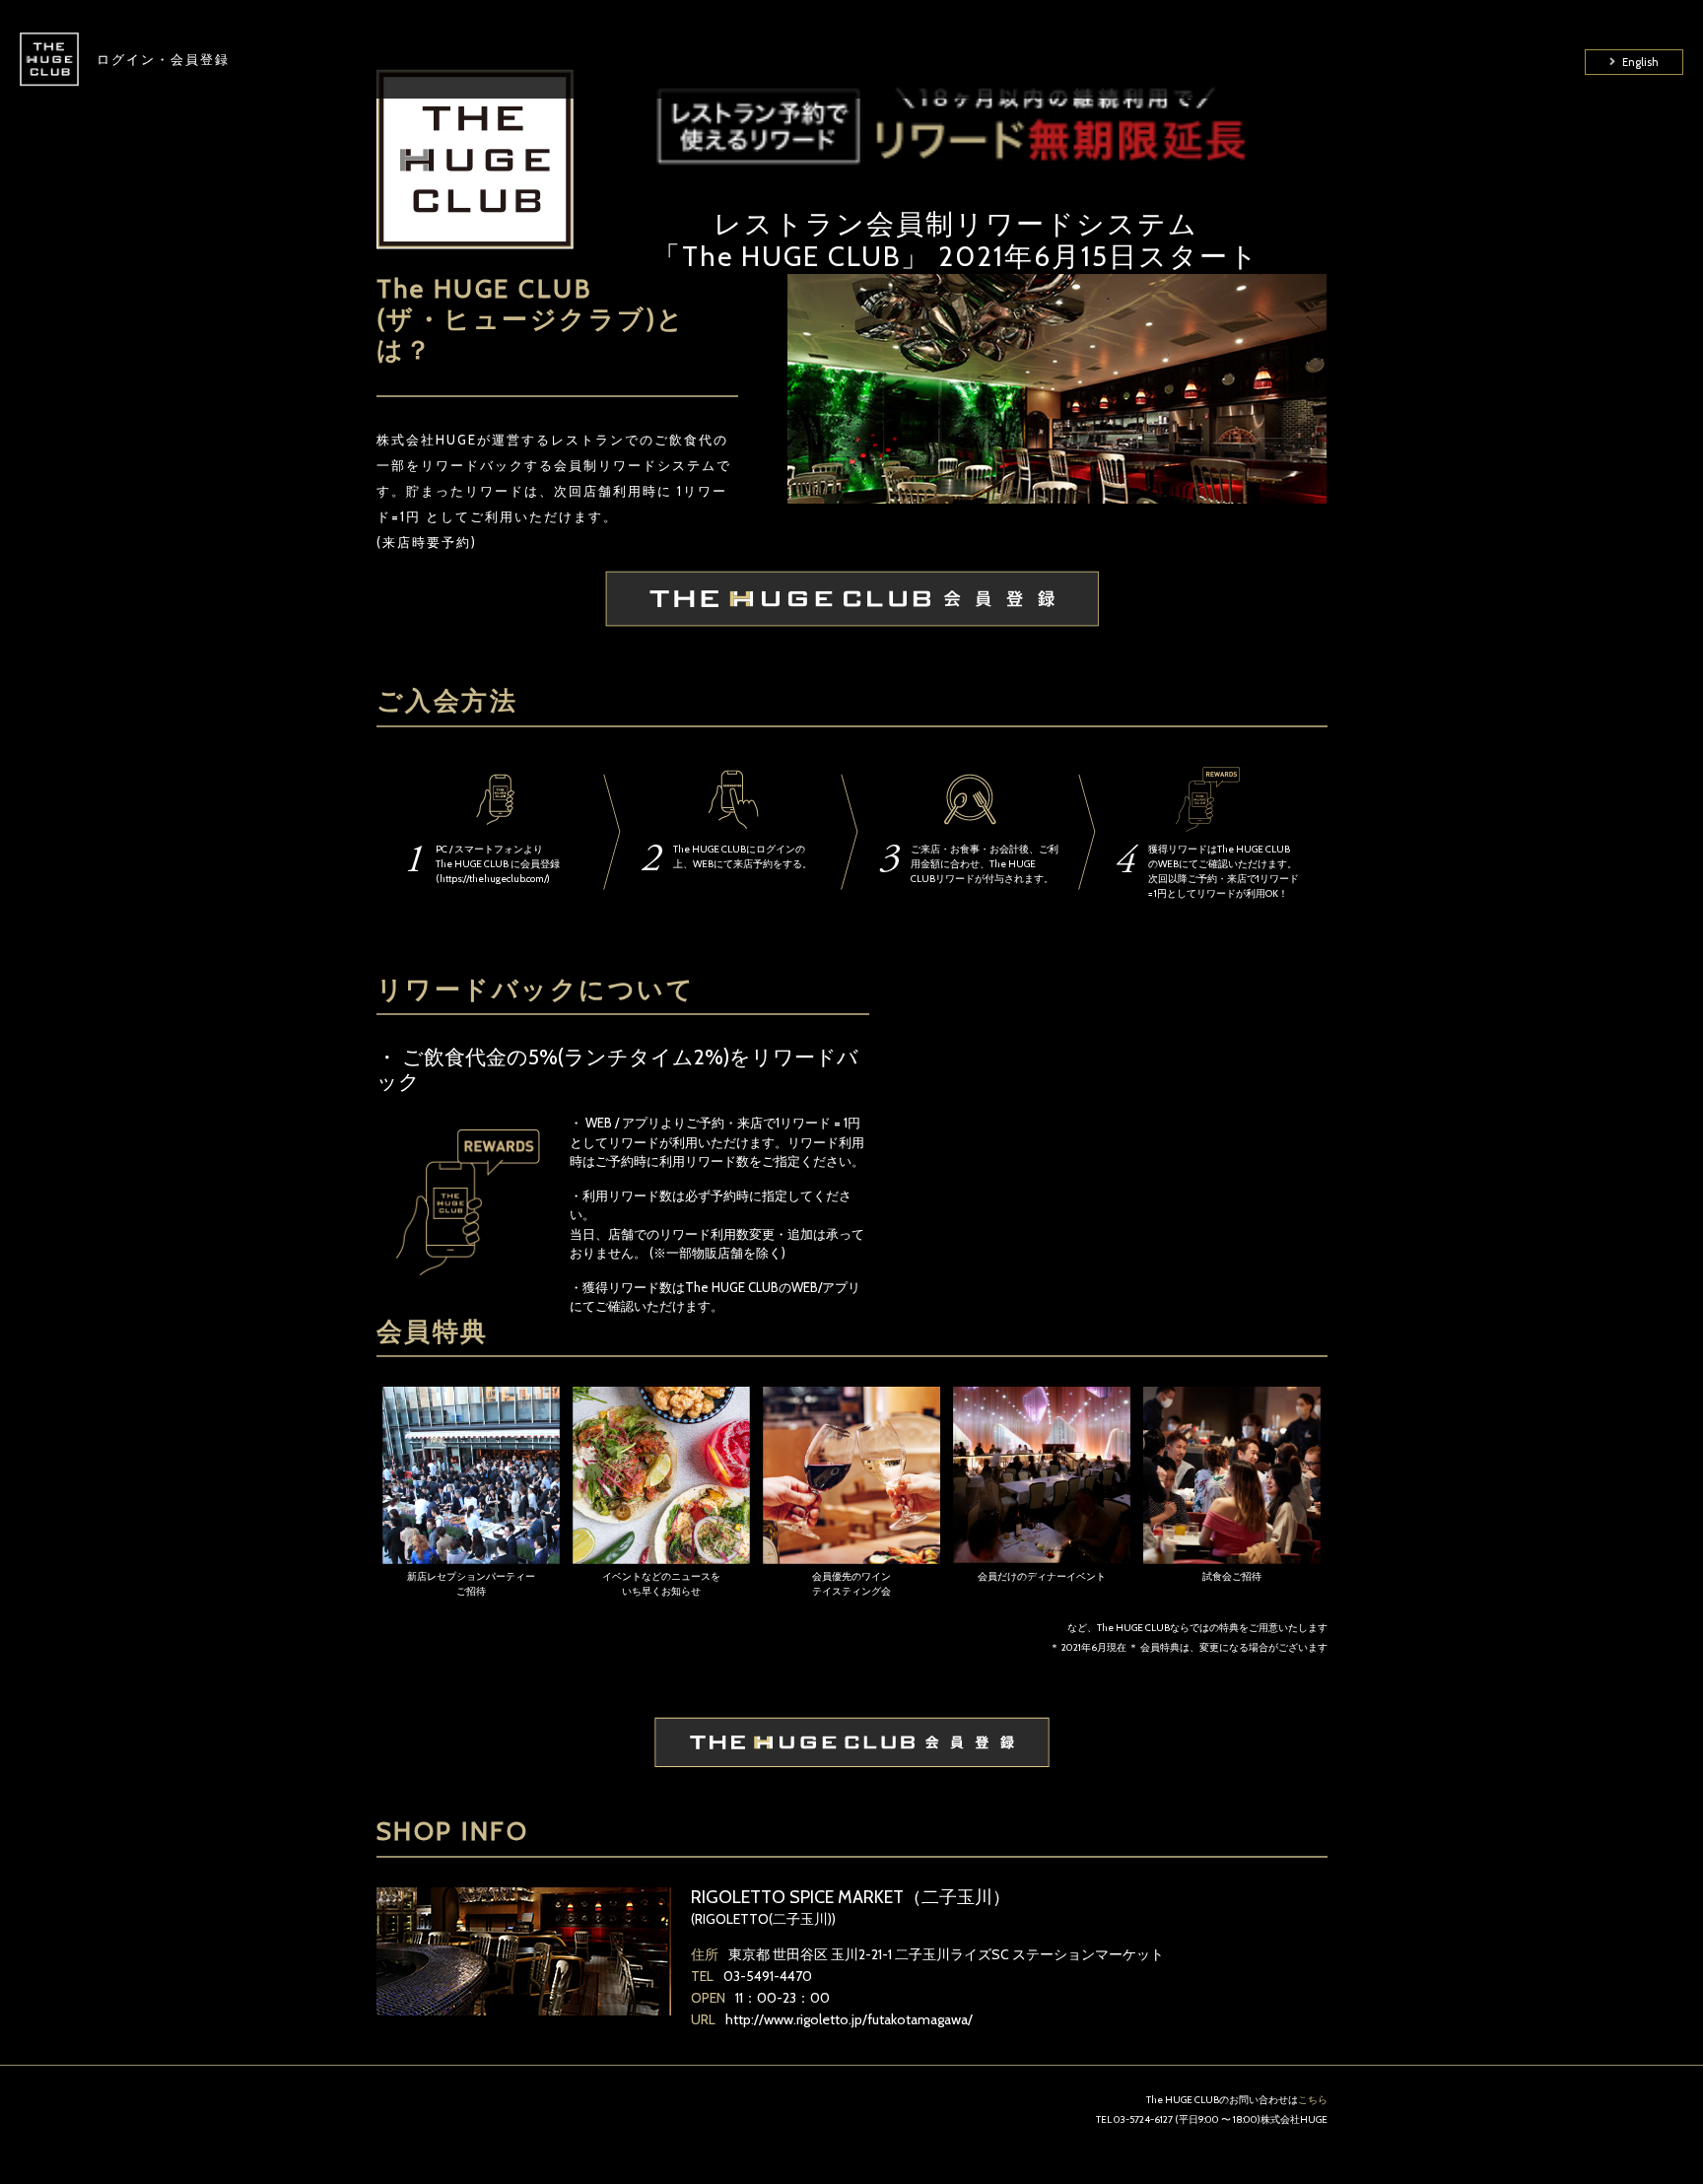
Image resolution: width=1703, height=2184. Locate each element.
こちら (1313, 2100)
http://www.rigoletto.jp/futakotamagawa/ (849, 2019)
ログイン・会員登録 (163, 59)
